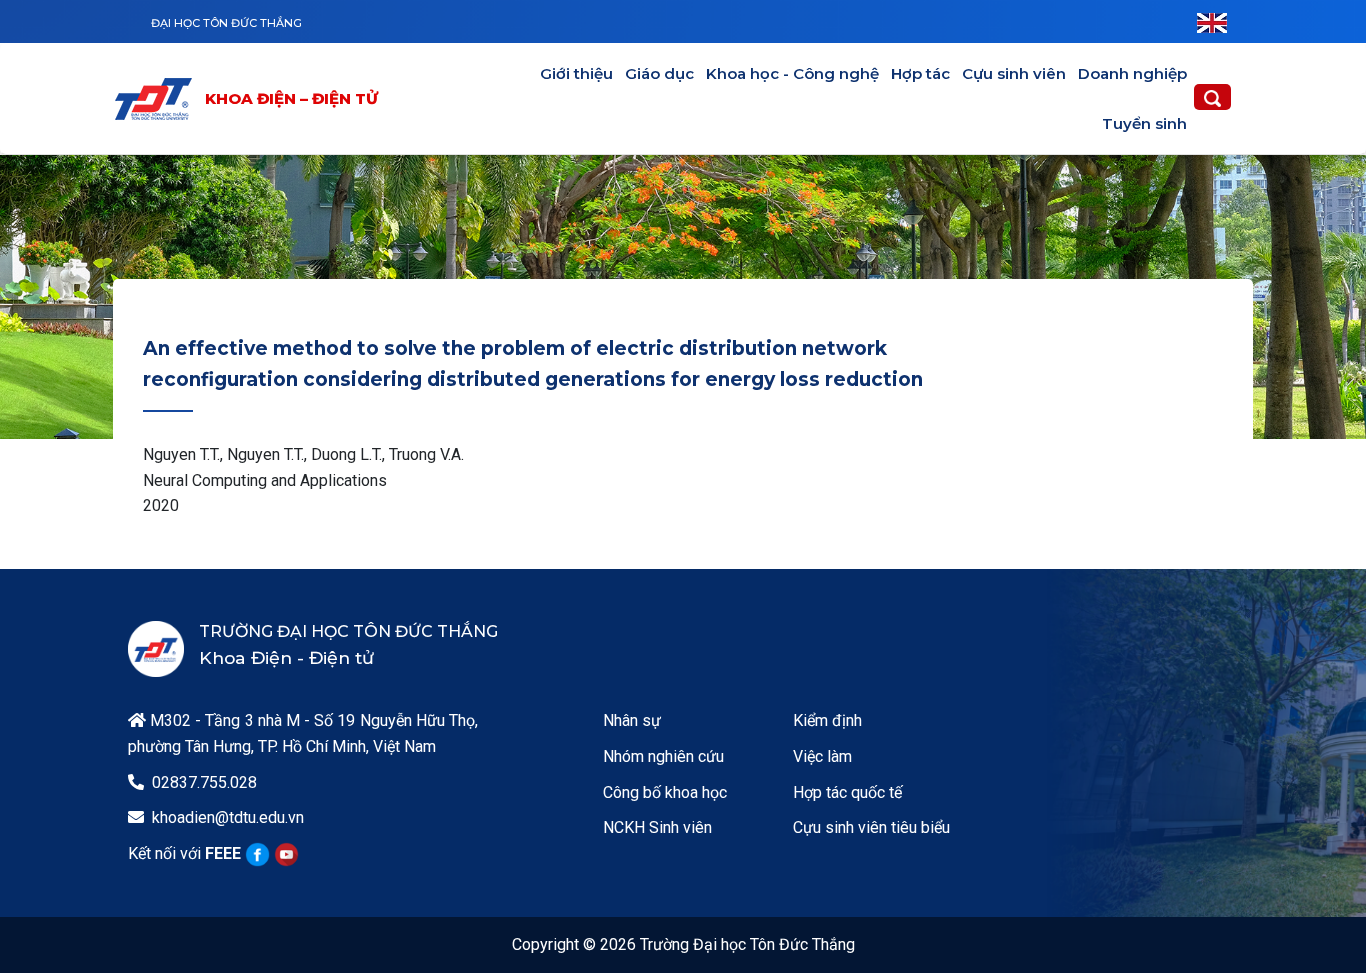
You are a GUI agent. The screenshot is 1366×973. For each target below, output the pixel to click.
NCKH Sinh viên (657, 827)
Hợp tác (920, 73)
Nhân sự (632, 720)
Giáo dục (659, 73)
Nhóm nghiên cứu (663, 756)
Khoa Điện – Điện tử (291, 98)
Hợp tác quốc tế (847, 792)
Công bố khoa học (665, 792)
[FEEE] (158, 99)
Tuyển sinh (1144, 123)
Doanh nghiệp (1132, 73)
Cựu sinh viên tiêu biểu (871, 827)
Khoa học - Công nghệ (792, 73)
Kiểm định (827, 720)
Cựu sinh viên (1014, 73)
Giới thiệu (576, 73)
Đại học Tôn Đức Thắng (226, 23)
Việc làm (822, 756)
